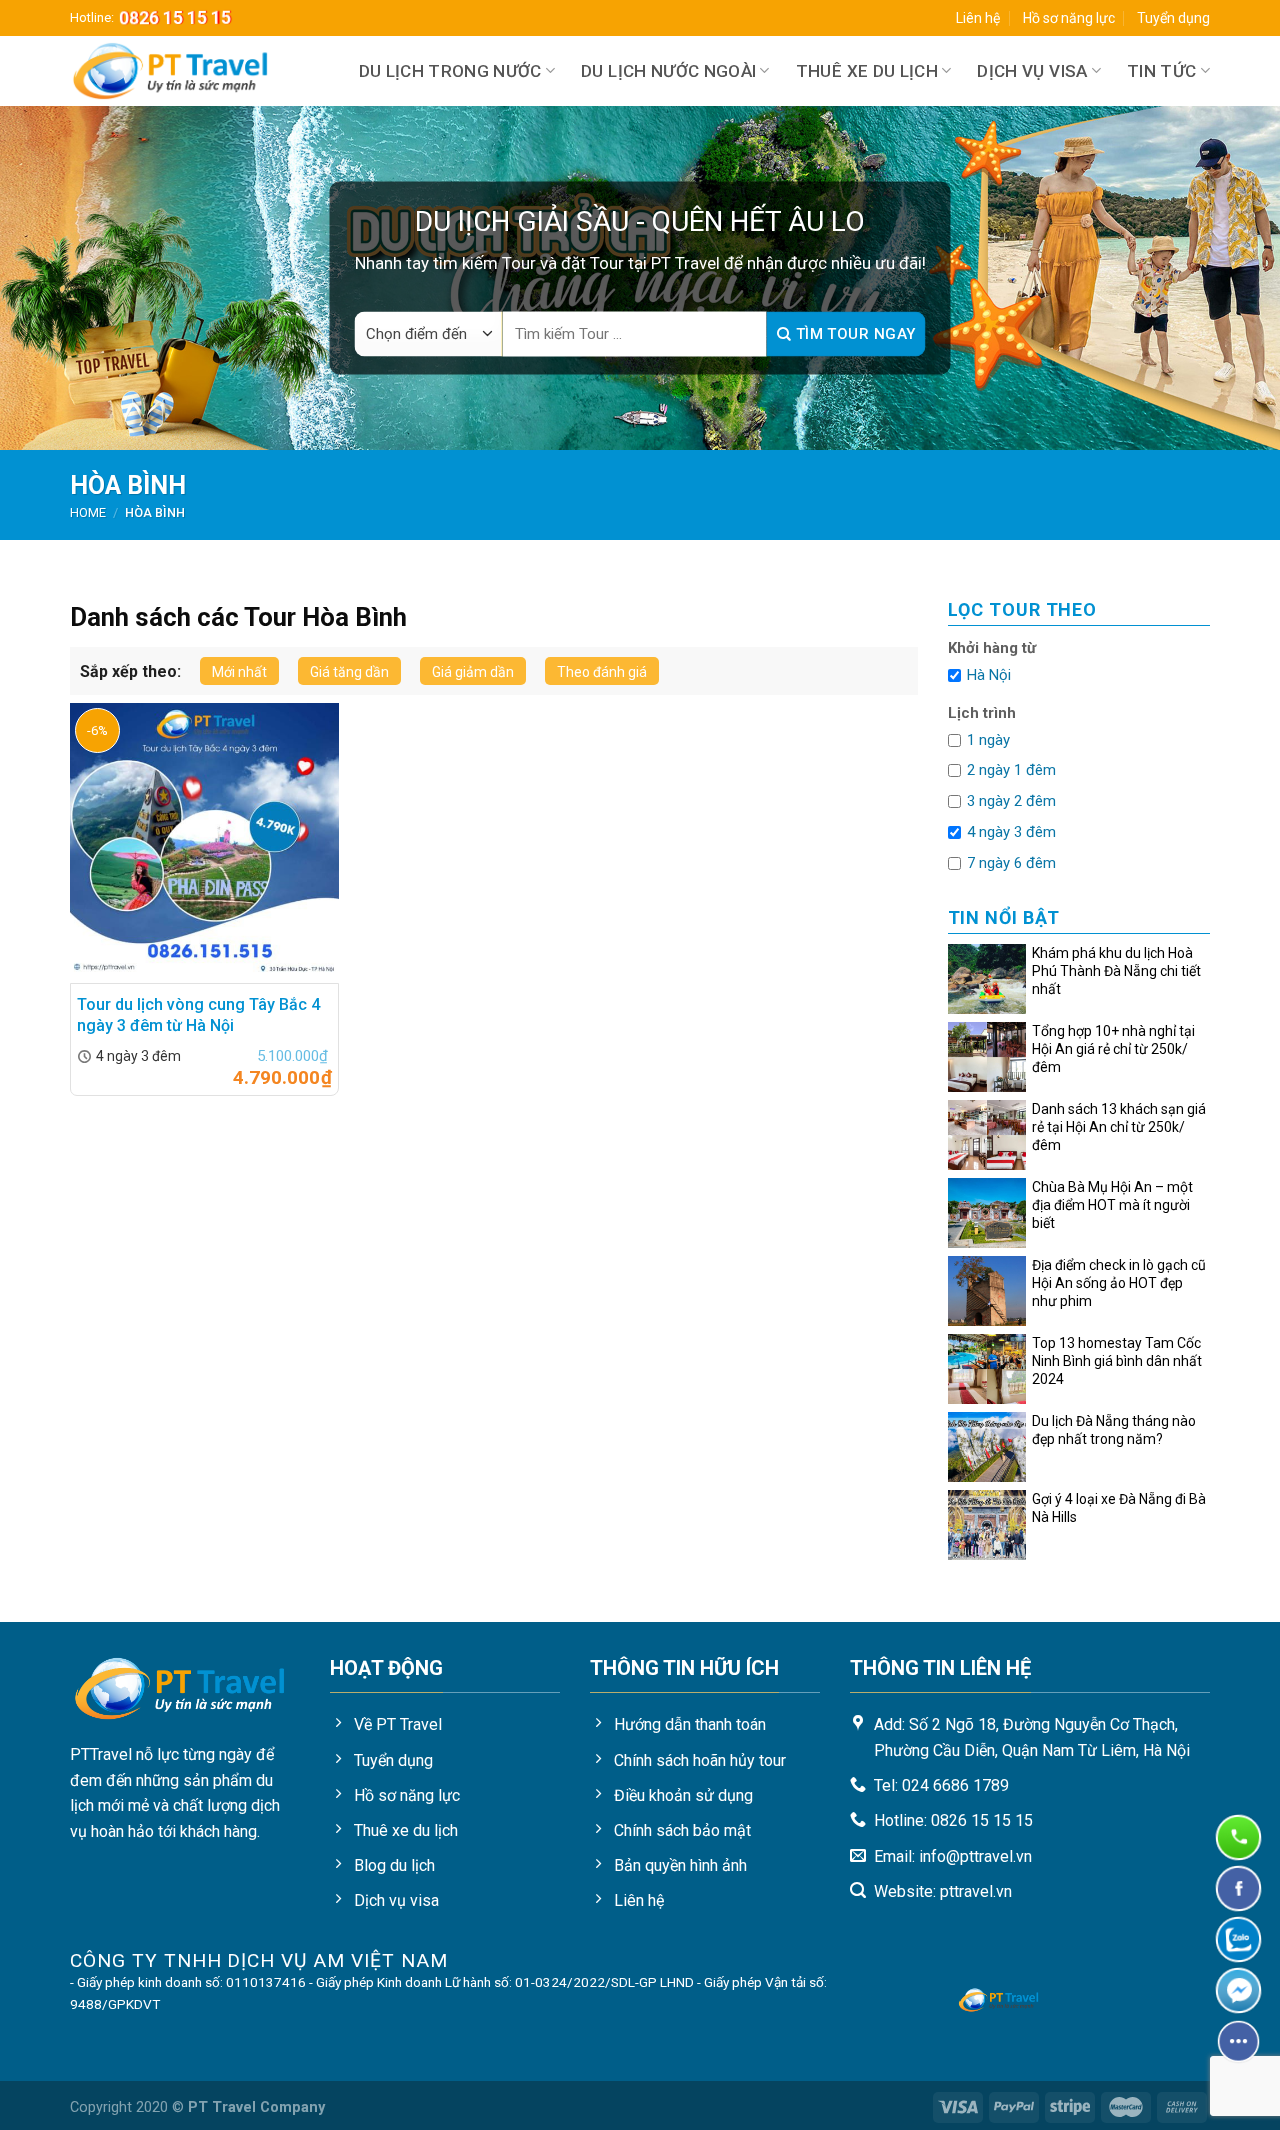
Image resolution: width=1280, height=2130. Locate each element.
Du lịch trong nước (450, 71)
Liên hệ (978, 18)
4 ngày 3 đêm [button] (1011, 832)
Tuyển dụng (1173, 18)
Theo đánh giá (602, 672)
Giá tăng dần (349, 672)
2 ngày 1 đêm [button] (1011, 770)
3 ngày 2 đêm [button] (1011, 801)
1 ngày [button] (988, 740)
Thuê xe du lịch (867, 71)
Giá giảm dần (473, 672)
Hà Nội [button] (989, 675)
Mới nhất (239, 672)
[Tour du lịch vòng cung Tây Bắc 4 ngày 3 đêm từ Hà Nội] (205, 843)
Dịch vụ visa (1032, 71)
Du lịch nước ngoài (668, 71)
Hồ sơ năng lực (1069, 18)
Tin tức (1161, 71)
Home (88, 512)
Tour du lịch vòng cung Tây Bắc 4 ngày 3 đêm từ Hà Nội (198, 1015)
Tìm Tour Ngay (853, 334)
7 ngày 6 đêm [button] (1011, 863)
